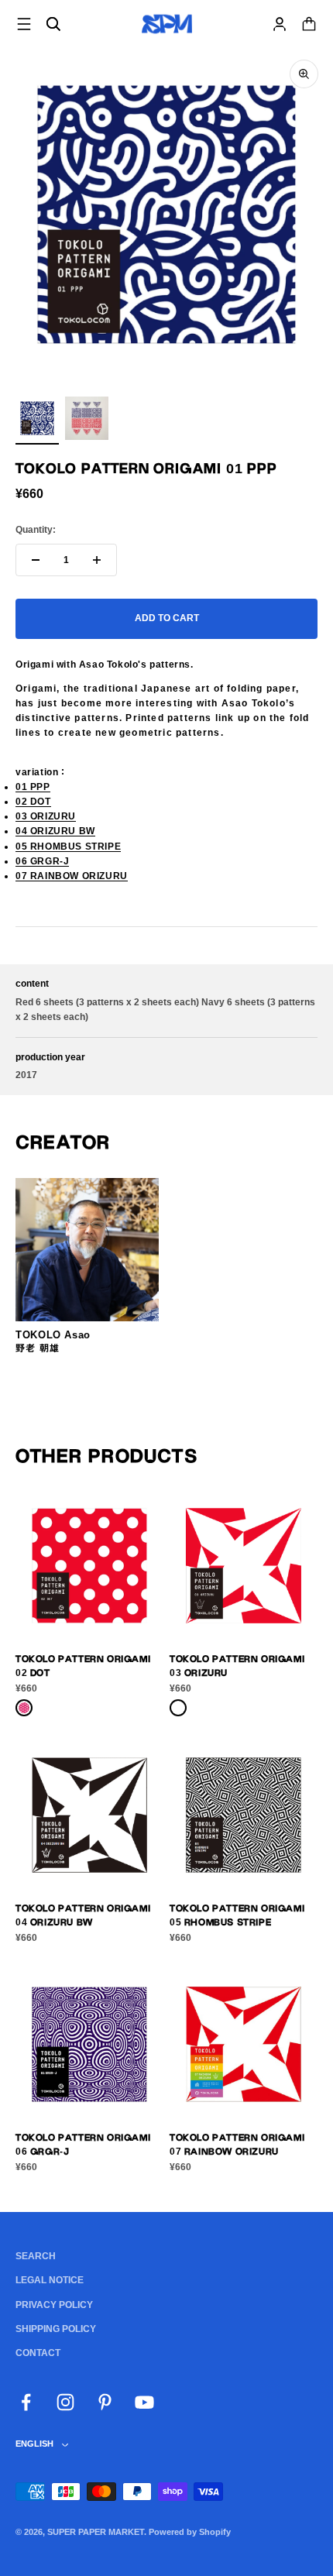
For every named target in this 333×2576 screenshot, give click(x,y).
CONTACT (38, 2353)
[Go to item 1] (37, 421)
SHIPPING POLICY (56, 2329)
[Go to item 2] (87, 421)
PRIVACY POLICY (54, 2305)
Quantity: (36, 530)
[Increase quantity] (97, 560)
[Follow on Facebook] (26, 2402)
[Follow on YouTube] (144, 2402)
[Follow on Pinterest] (105, 2402)
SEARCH (36, 2256)
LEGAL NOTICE (50, 2280)
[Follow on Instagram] (65, 2402)
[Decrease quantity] (36, 560)
